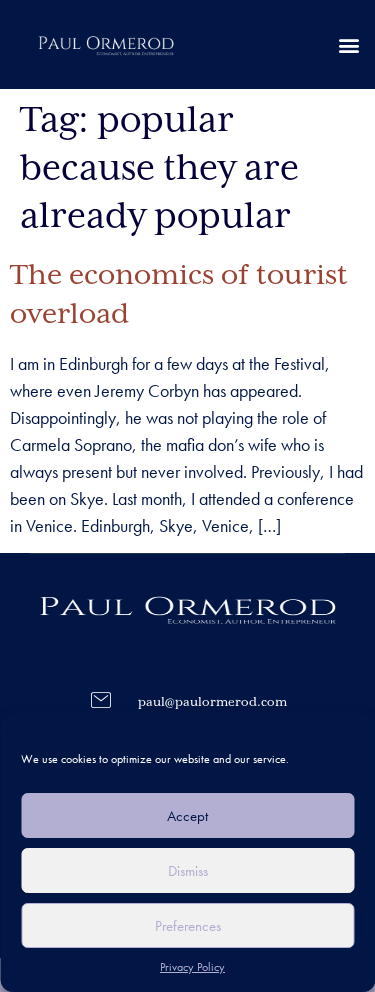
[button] (348, 44)
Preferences (188, 926)
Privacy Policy (192, 967)
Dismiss (188, 871)
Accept (187, 816)
